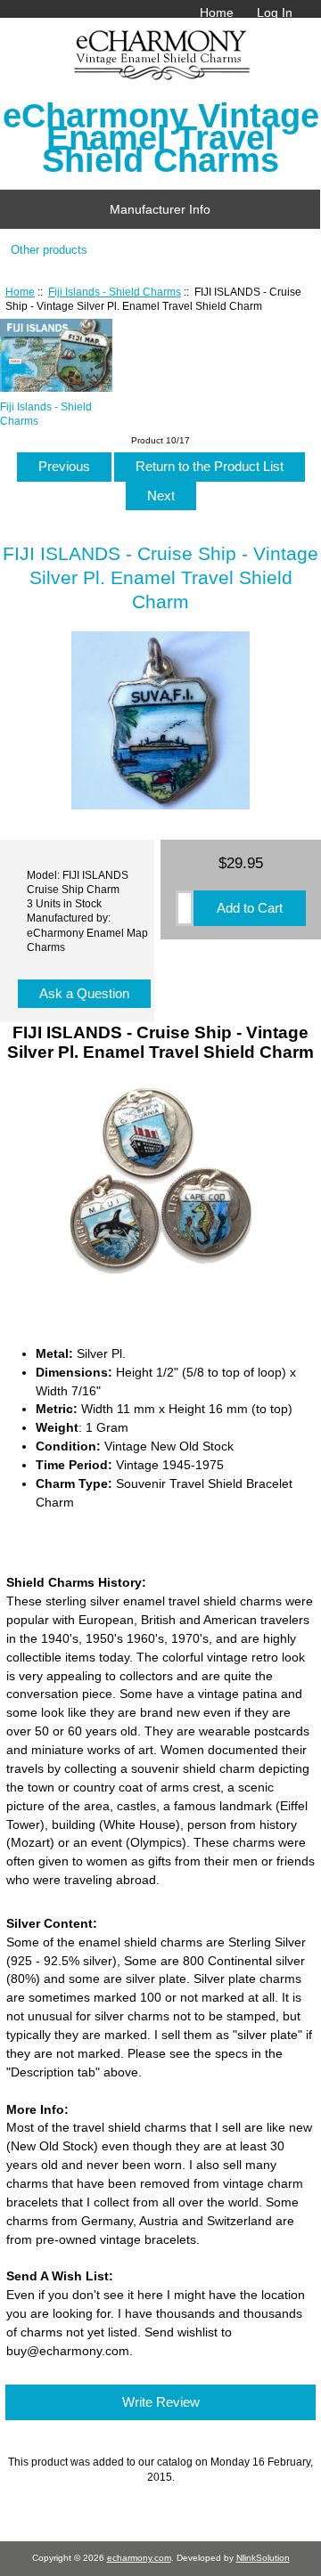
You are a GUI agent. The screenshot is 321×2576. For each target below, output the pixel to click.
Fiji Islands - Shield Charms (115, 292)
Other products (49, 250)
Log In (275, 12)
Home (217, 12)
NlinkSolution (263, 2558)
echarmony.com (139, 2558)
